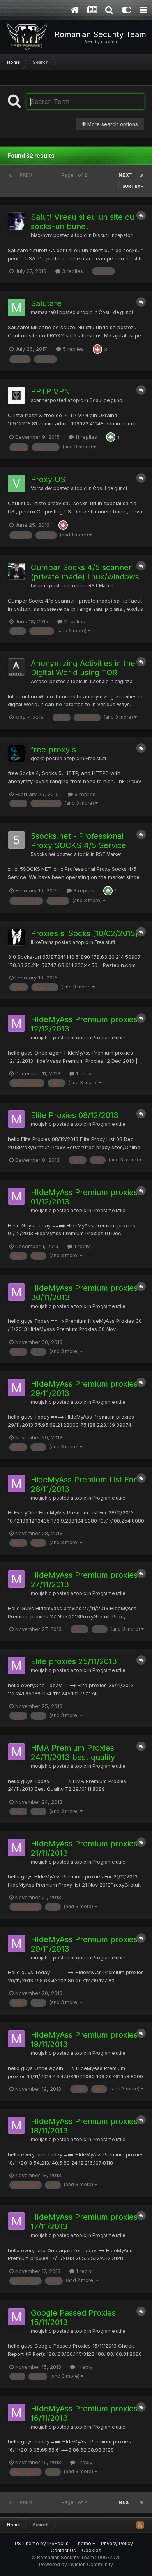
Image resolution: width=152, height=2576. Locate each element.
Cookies (92, 2550)
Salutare (46, 303)
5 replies (72, 349)
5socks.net (43, 854)
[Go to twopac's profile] (16, 571)
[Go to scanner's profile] (16, 395)
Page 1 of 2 (75, 175)
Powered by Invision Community (76, 2564)
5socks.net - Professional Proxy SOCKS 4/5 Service (79, 841)
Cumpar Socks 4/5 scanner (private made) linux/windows (85, 572)
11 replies (85, 437)
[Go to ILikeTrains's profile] (16, 937)
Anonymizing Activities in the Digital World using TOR (83, 668)
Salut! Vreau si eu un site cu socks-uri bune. (82, 222)
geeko (38, 759)
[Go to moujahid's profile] (16, 1023)
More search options (112, 124)
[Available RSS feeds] (140, 2525)
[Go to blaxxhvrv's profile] (16, 221)
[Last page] (142, 175)
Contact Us (63, 2550)
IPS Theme (26, 2543)
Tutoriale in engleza (111, 682)
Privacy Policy (117, 2543)
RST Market (101, 586)
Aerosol (40, 682)
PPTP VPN (50, 391)
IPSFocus (58, 2543)
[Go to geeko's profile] (16, 753)
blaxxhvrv (42, 235)
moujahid (41, 1038)
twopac (39, 586)
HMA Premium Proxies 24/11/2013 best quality (73, 1753)
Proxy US (48, 479)
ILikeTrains (42, 942)
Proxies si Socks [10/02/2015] (84, 933)
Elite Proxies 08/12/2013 (75, 1115)
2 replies (74, 621)
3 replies (72, 271)
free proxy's (53, 750)
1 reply (83, 1073)
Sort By (132, 186)
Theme (83, 2543)
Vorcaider (42, 488)
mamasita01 (44, 312)
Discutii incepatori (113, 235)
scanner (40, 400)
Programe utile (109, 1038)
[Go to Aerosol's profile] (16, 667)
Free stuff (96, 759)
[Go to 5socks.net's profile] (16, 840)
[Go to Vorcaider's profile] (16, 483)
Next (125, 175)
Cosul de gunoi (116, 312)
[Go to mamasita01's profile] (16, 307)
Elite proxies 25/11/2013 (74, 1661)
